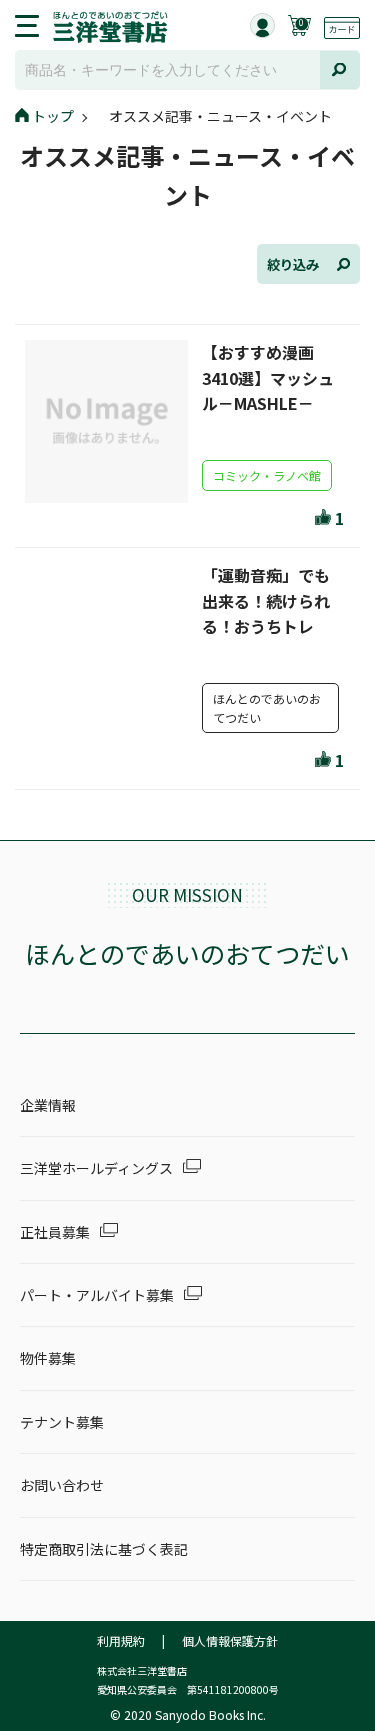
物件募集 (48, 1358)
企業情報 (48, 1105)
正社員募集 (55, 1232)
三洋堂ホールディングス (96, 1168)
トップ (53, 116)
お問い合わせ (62, 1485)
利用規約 (121, 1640)
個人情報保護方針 (230, 1640)
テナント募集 (62, 1422)
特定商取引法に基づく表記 (104, 1549)
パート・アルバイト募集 (97, 1295)
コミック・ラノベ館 (267, 475)
